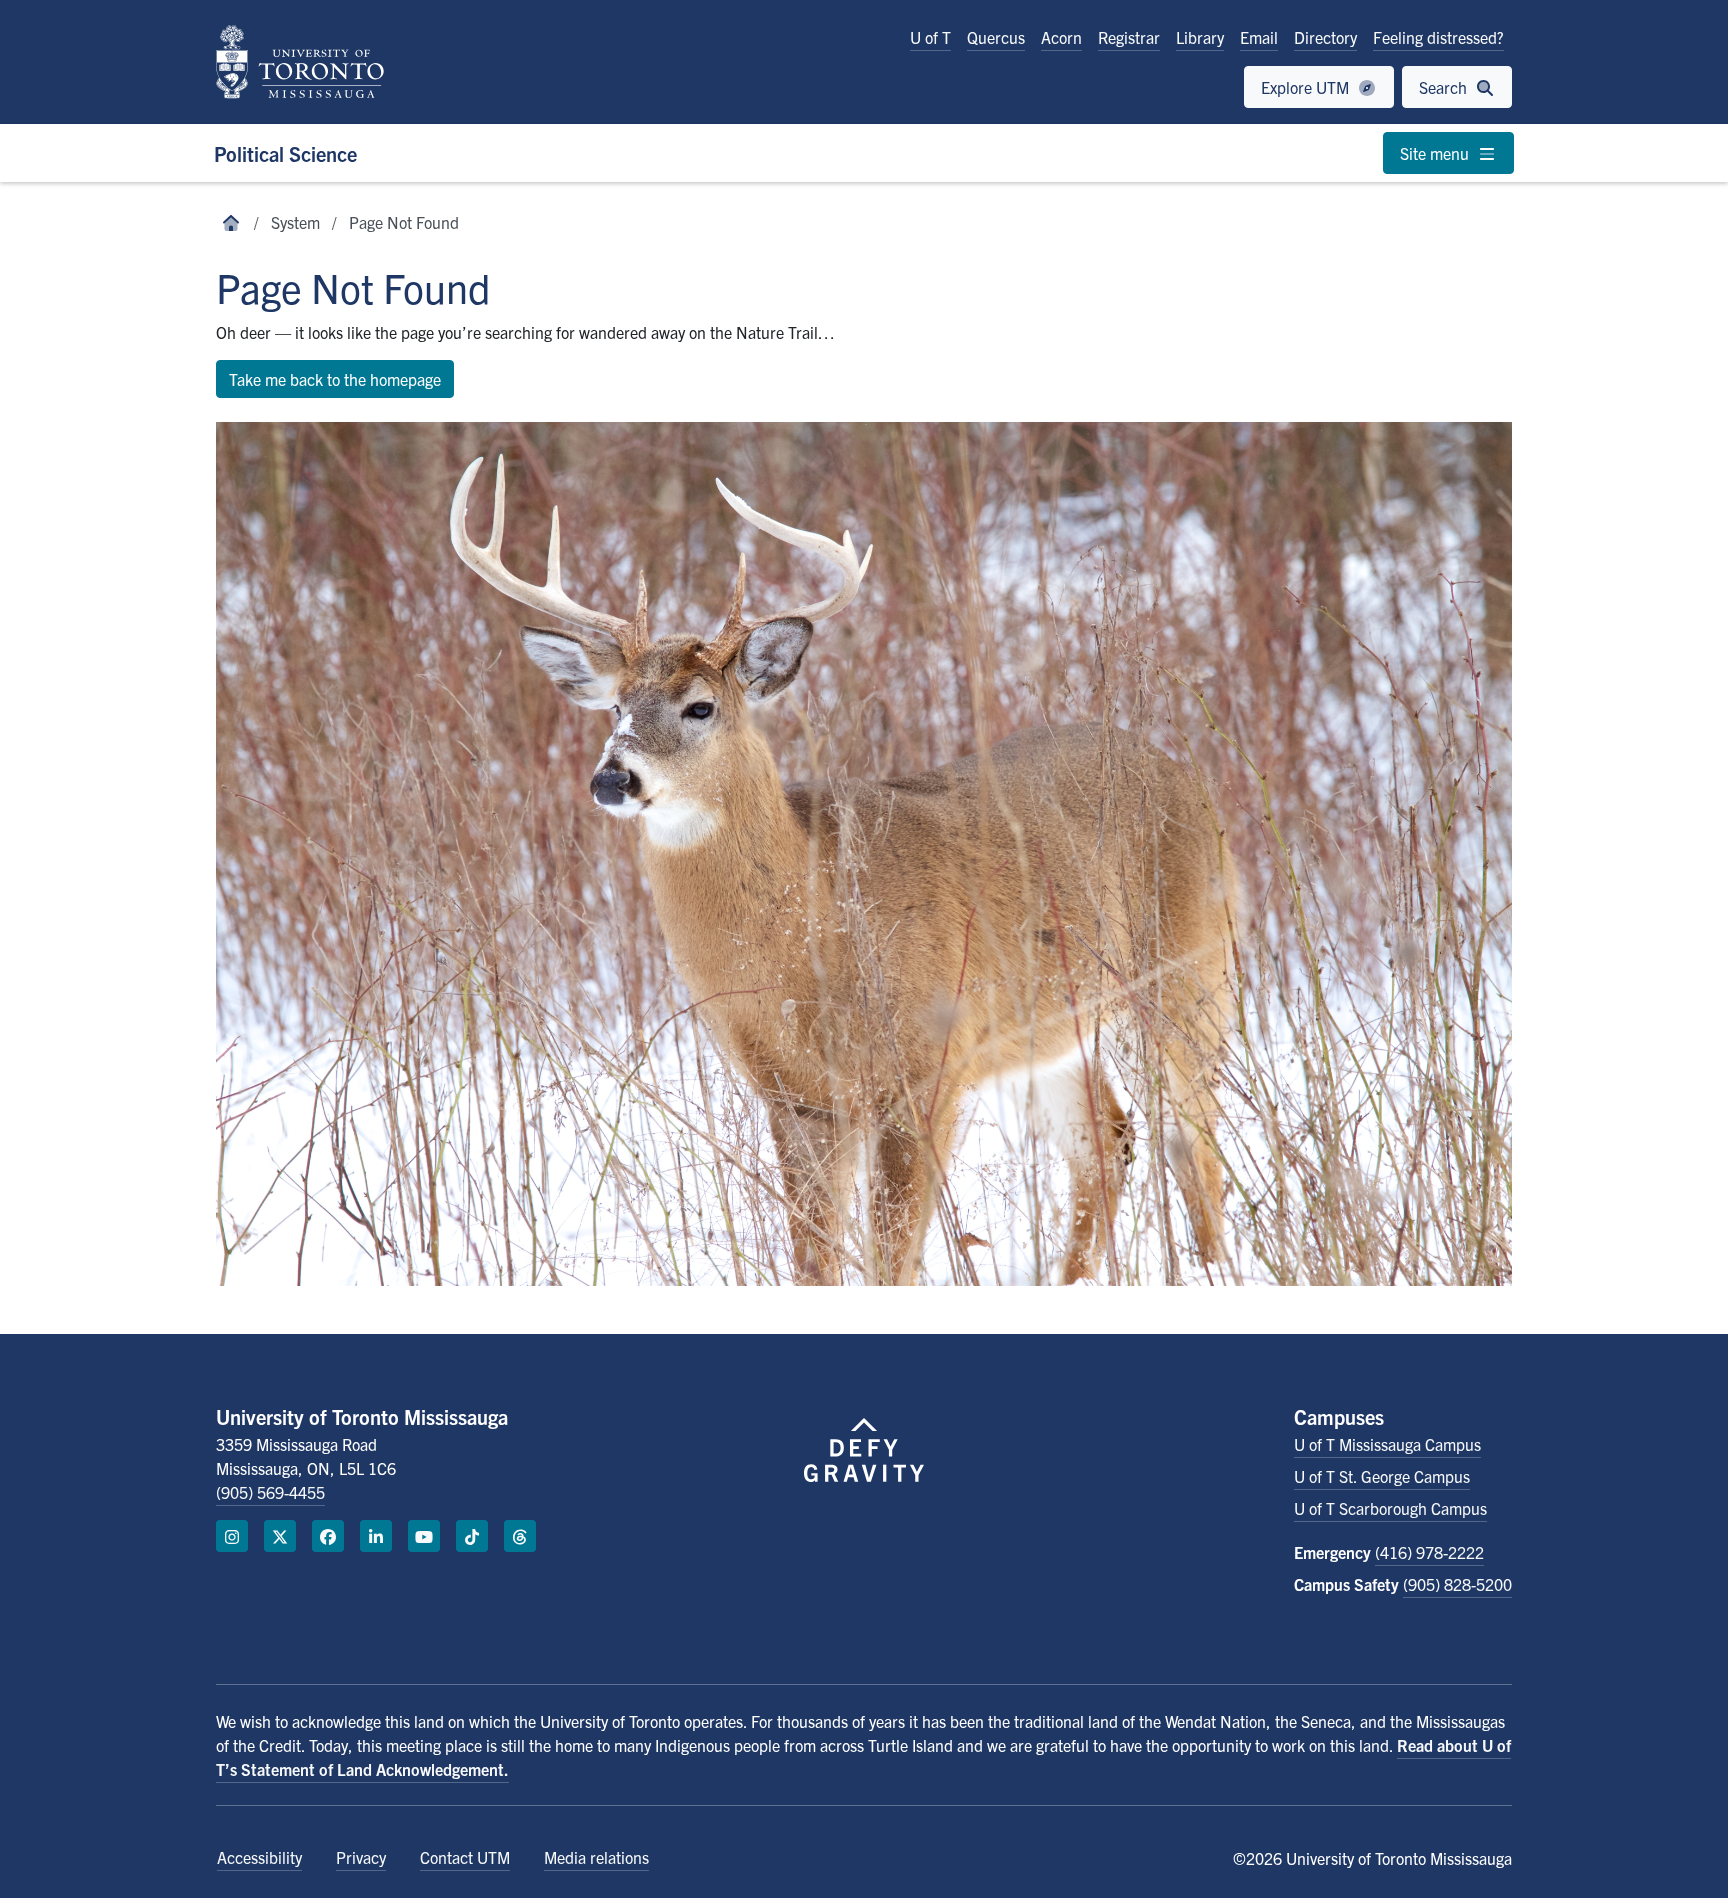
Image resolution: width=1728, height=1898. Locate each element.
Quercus (996, 37)
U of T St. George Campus (1382, 1476)
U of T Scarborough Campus (1390, 1508)
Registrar (1129, 37)
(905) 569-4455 (270, 1492)
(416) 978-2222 (1429, 1552)
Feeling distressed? (1438, 37)
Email (1259, 37)
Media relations (596, 1857)
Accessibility (259, 1857)
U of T (930, 37)
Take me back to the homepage (335, 379)
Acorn (1061, 37)
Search (1445, 87)
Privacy (361, 1857)
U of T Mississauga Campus (1387, 1444)
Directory (1325, 37)
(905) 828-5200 (1457, 1584)
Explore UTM (1307, 87)
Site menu (1436, 153)
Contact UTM (465, 1857)
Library (1200, 37)
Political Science (285, 153)
